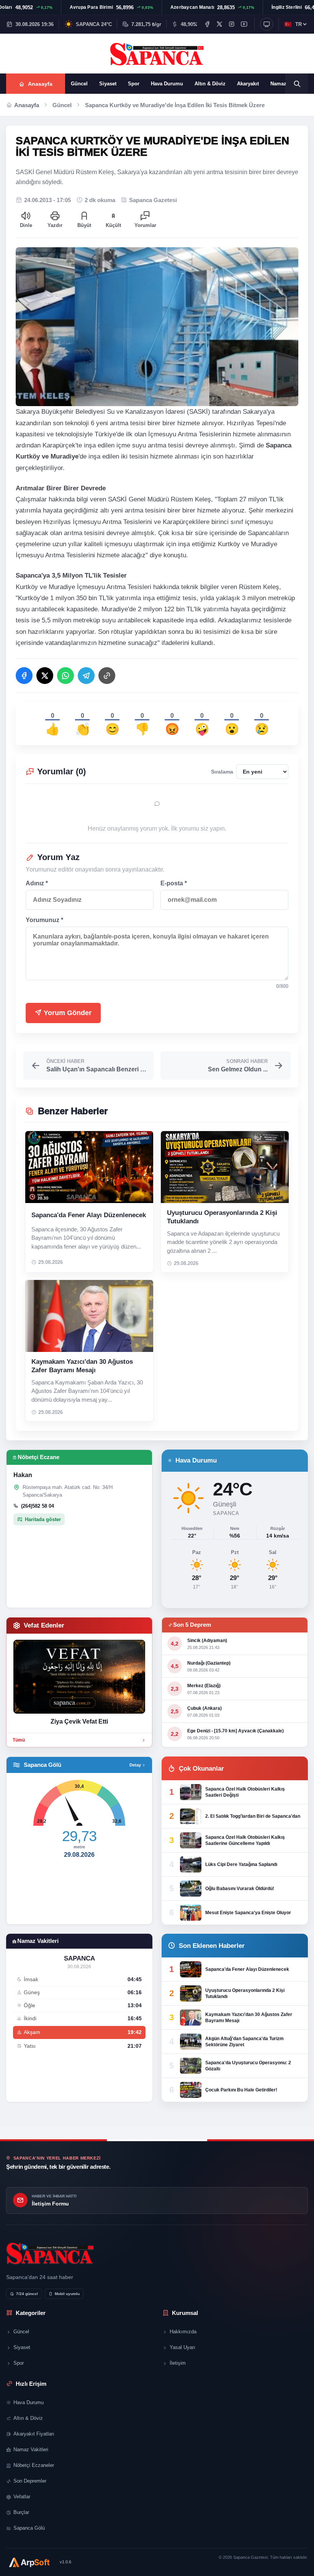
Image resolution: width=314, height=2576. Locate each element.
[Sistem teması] (267, 24)
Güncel (79, 84)
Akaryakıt (248, 84)
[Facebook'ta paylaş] (24, 676)
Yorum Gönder (67, 1013)
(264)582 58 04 (38, 1506)
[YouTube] (244, 24)
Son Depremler (30, 2481)
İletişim (178, 2363)
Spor (134, 84)
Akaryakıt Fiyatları (34, 2434)
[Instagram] (232, 24)
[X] (219, 24)
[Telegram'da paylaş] (86, 676)
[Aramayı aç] (297, 84)
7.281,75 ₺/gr (146, 24)
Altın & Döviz (210, 84)
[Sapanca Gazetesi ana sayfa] (157, 54)
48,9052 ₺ (192, 24)
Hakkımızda (183, 2332)
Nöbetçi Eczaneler (34, 2465)
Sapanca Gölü (29, 2528)
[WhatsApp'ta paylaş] (65, 676)
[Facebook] (207, 24)
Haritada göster (43, 1519)
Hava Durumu (167, 84)
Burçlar (21, 2512)
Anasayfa (27, 105)
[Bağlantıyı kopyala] (107, 676)
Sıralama (222, 772)
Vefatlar (22, 2497)
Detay (135, 1765)
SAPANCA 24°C (94, 24)
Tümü (19, 1740)
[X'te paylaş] (45, 676)
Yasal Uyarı (182, 2347)
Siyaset (108, 84)
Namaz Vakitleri (31, 2449)
